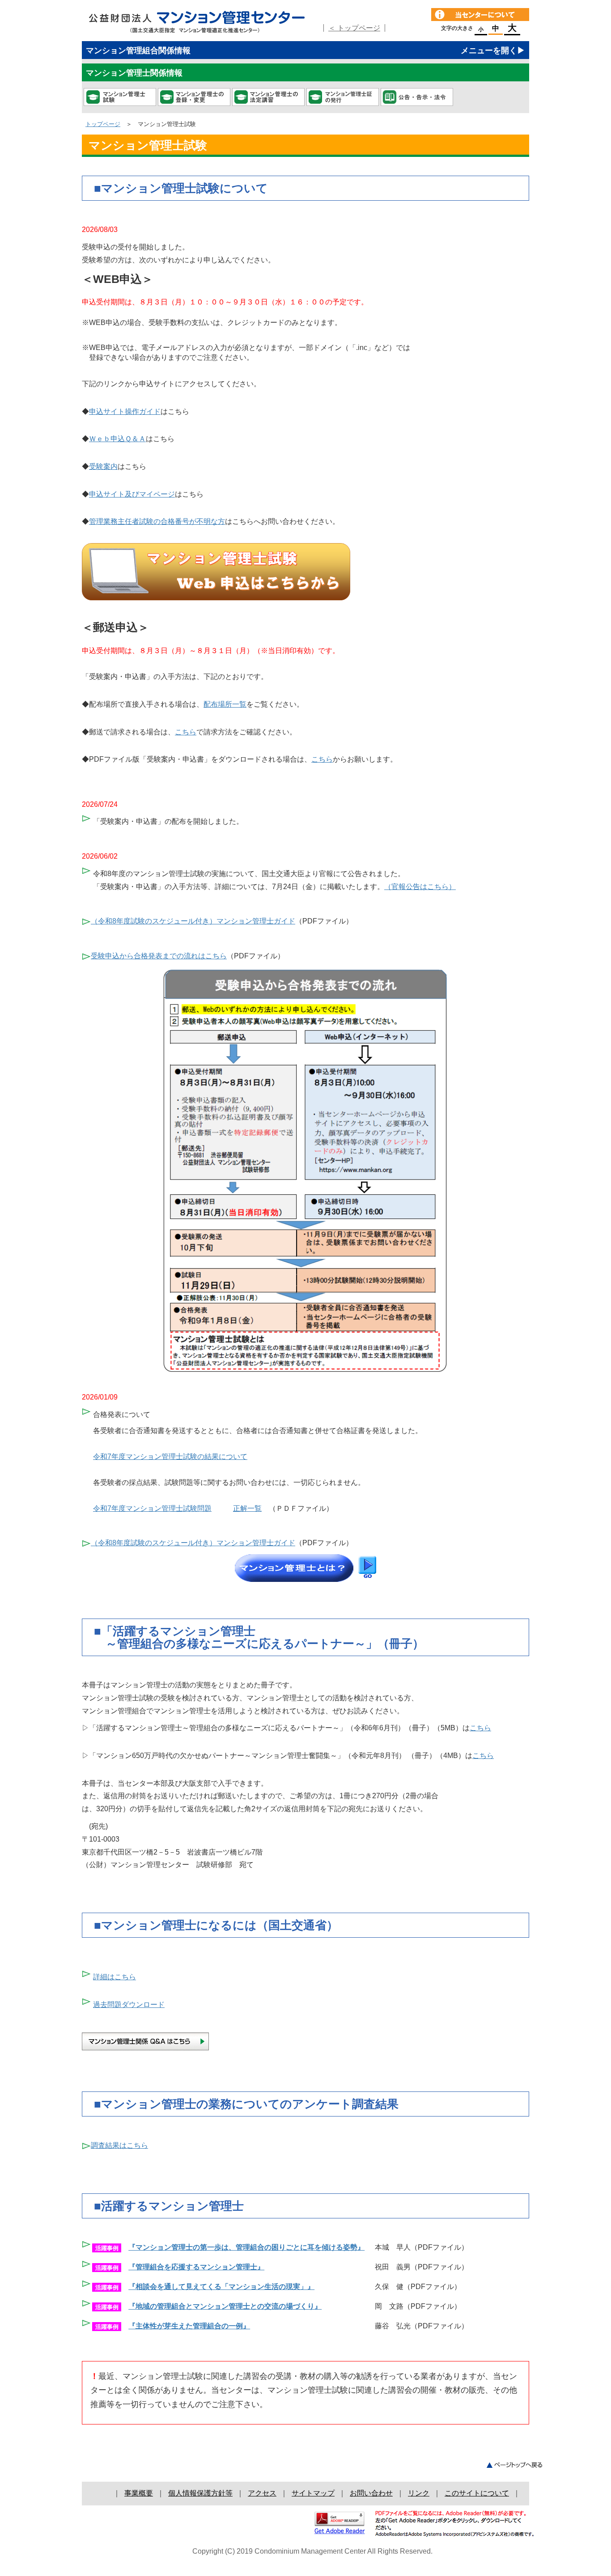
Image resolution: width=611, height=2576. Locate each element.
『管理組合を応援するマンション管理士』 (196, 2267)
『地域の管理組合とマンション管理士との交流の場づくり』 (225, 2306)
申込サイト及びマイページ (132, 494)
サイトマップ (313, 2493)
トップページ (103, 124)
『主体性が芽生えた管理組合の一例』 (189, 2326)
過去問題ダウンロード (129, 2005)
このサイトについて (477, 2493)
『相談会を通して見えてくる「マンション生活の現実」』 (221, 2287)
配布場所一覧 (225, 704)
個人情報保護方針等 (200, 2493)
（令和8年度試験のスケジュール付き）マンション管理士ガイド (193, 921)
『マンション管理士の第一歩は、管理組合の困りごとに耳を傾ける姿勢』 (246, 2247)
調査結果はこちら (119, 2145)
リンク (419, 2493)
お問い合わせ (371, 2493)
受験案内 (103, 466)
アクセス (262, 2493)
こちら (186, 732)
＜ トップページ (354, 28)
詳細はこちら (115, 1977)
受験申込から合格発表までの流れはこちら (159, 956)
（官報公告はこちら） (420, 887)
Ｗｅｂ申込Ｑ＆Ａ (117, 439)
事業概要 (139, 2493)
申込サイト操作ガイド (125, 411)
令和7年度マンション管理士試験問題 (152, 1508)
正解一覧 (247, 1508)
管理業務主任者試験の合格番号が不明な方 (157, 521)
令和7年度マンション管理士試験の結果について (170, 1457)
